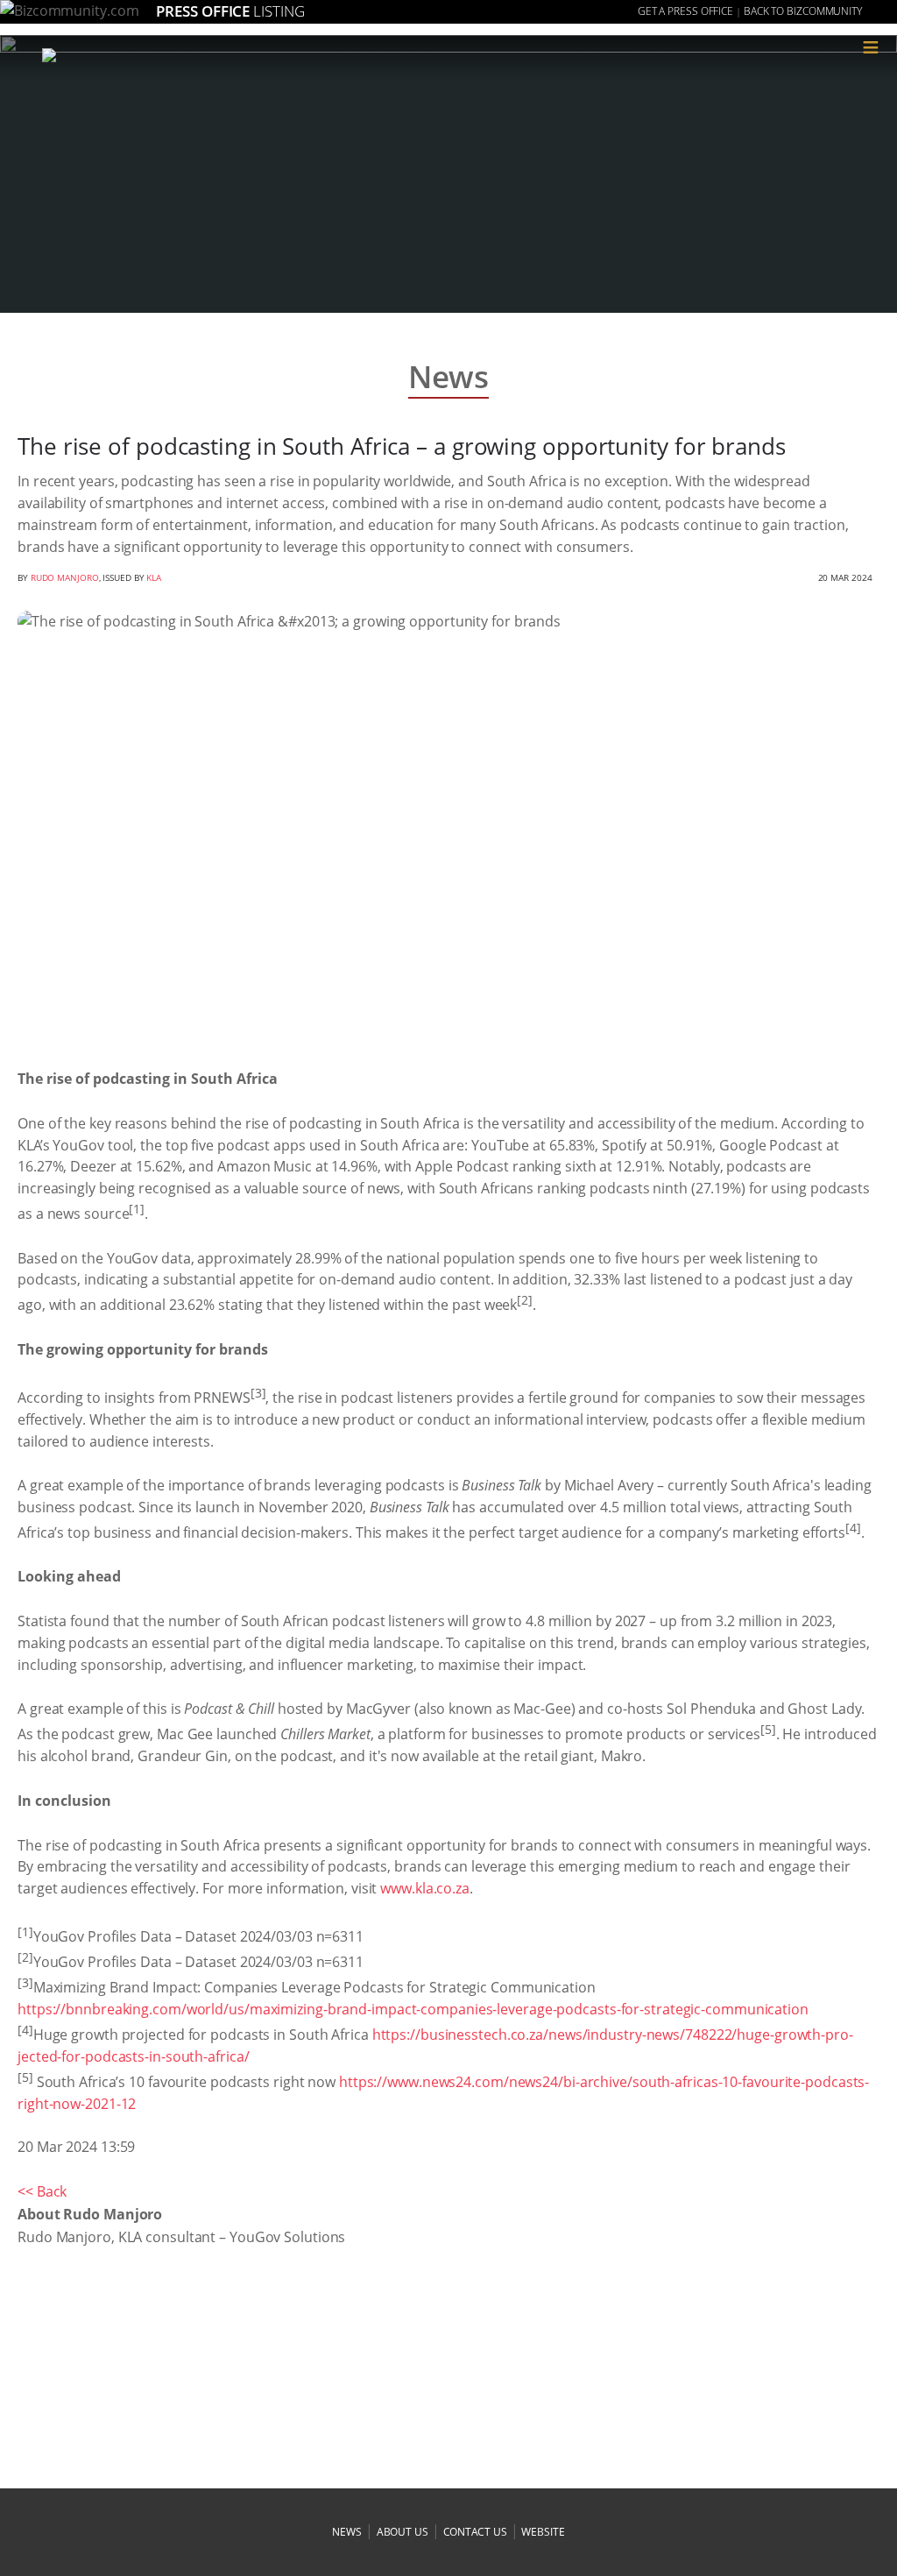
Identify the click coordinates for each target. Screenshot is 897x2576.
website (543, 2532)
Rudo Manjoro (65, 577)
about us (403, 2532)
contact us (475, 2532)
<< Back (42, 2191)
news (347, 2532)
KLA (154, 577)
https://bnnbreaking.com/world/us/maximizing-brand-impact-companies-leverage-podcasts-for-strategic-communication (413, 2009)
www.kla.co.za (425, 1888)
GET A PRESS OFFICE (685, 11)
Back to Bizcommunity (803, 11)
